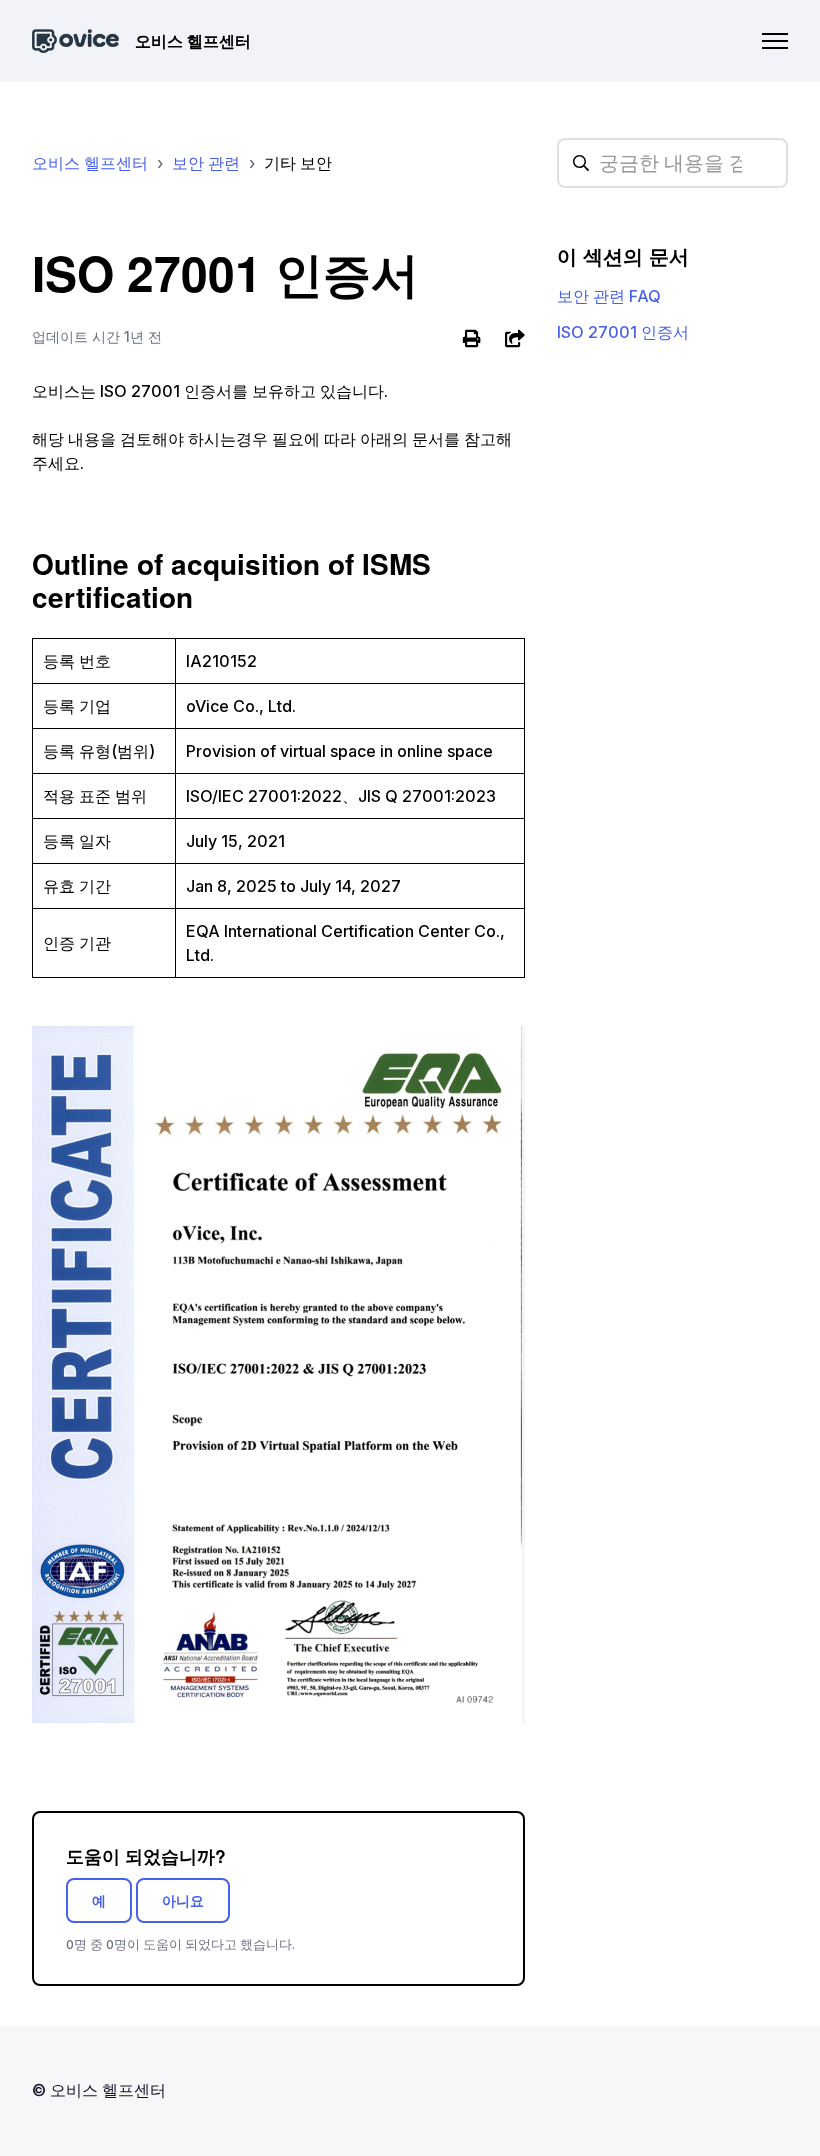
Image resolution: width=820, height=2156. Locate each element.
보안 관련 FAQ (609, 296)
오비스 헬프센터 (90, 163)
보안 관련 (206, 163)
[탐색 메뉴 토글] (775, 41)
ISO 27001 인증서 (623, 332)
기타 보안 (298, 163)
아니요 (183, 1900)
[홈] (75, 41)
